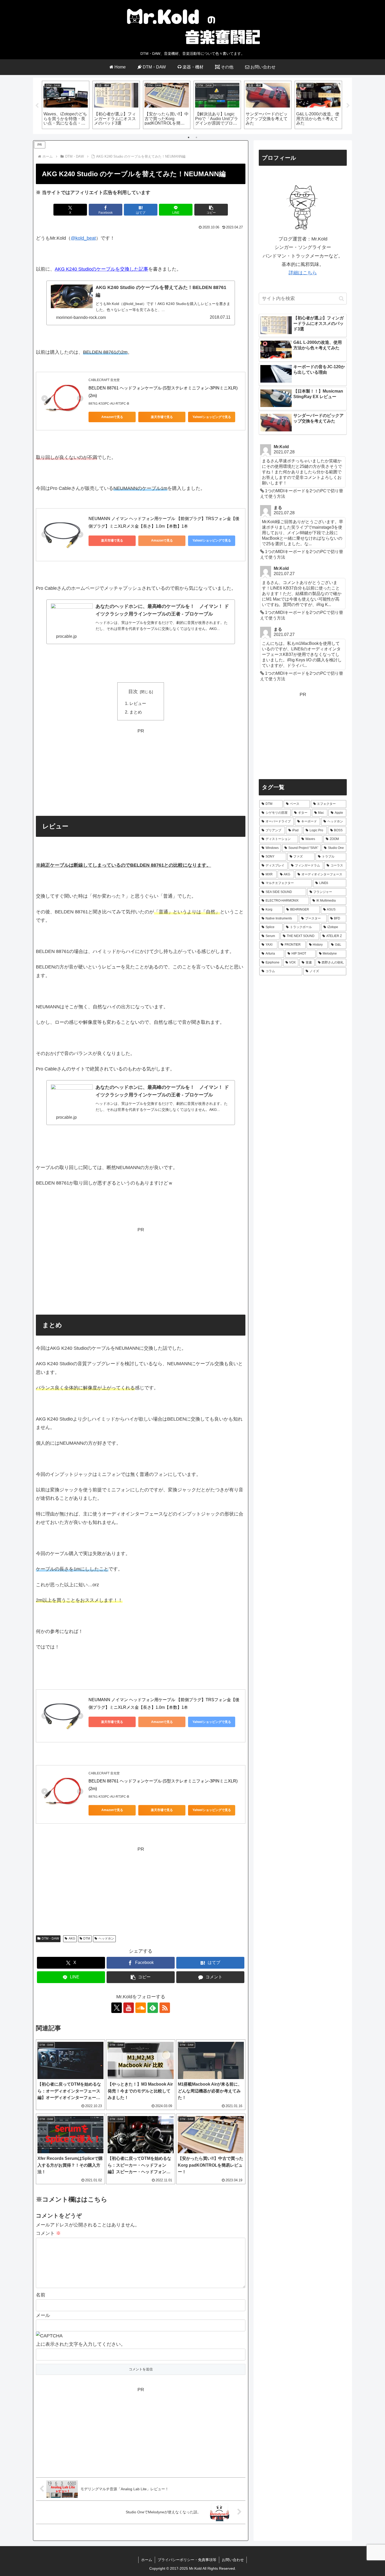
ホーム (147, 2560)
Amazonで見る (112, 417)
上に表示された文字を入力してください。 (81, 2344)
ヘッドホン (106, 1938)
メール (43, 2315)
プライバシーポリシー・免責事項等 (187, 2560)
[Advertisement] (141, 772)
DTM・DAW (50, 1938)
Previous (37, 106)
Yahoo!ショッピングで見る (212, 417)
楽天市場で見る (162, 417)
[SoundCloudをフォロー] (141, 2008)
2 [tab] (196, 137)
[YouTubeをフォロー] (129, 2008)
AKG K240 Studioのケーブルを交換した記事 (101, 269)
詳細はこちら (303, 273)
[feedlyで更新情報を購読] (153, 2008)
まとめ (136, 712)
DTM (87, 1938)
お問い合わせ (233, 2560)
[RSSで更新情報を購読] (165, 2008)
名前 (41, 2295)
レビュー (138, 703)
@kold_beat (83, 238)
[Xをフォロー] (117, 2008)
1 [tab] (189, 137)
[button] (211, 210)
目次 (133, 692)
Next (348, 106)
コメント (48, 2233)
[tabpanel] (66, 105)
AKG (72, 1938)
